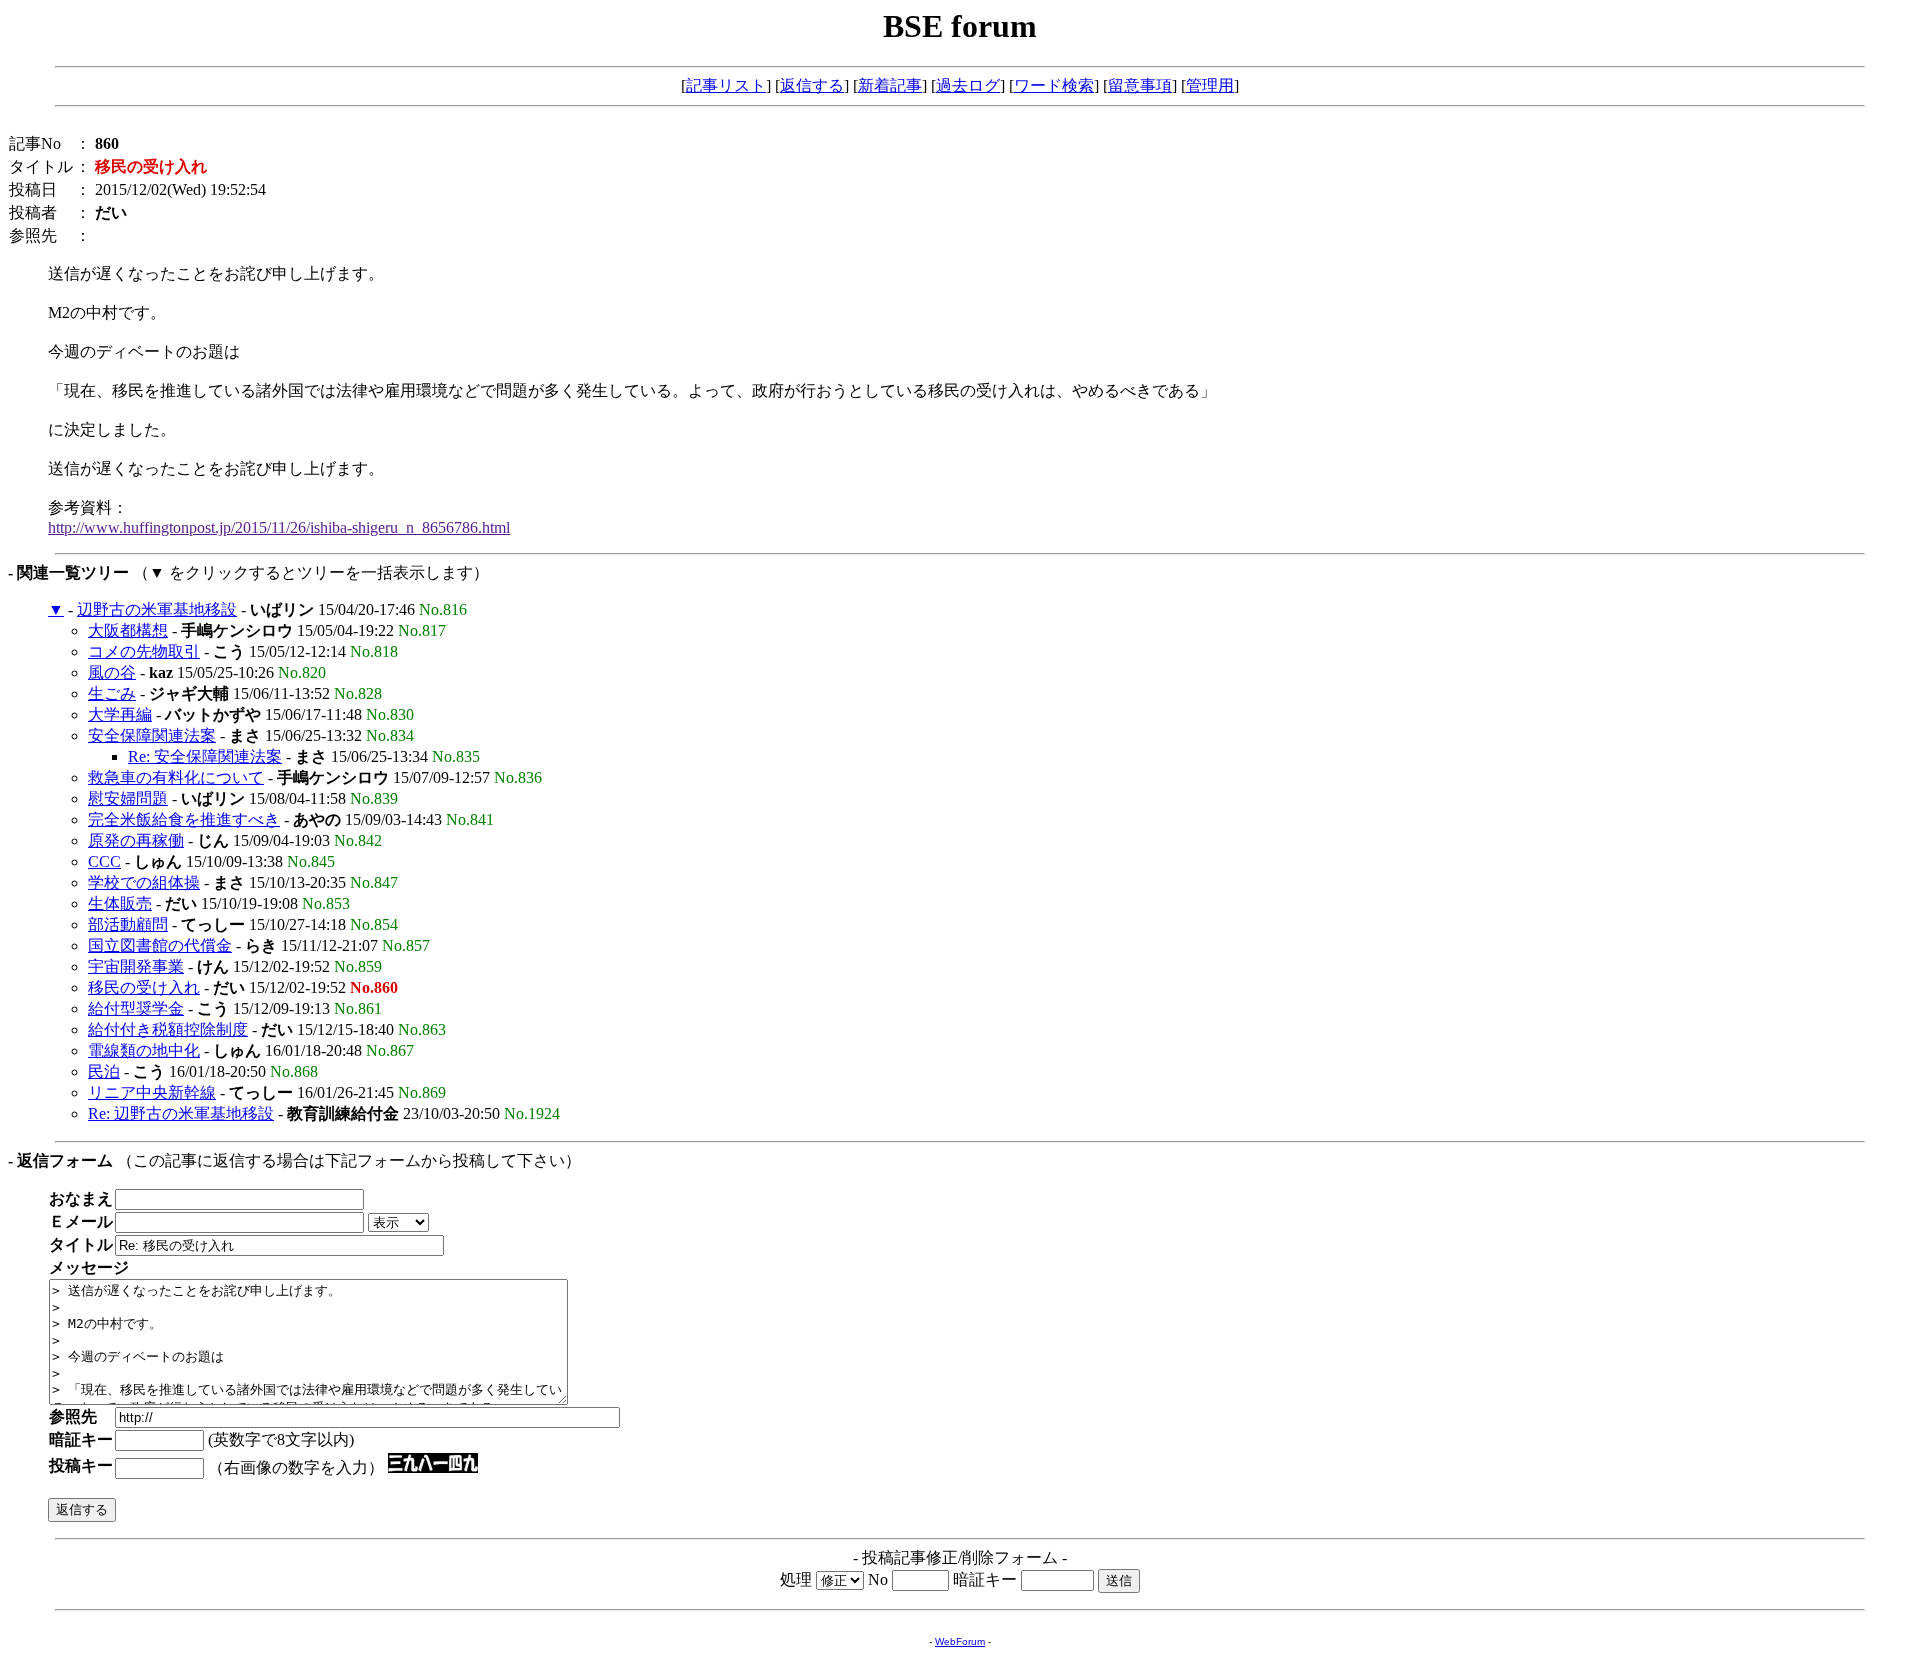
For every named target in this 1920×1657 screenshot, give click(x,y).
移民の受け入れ (144, 987)
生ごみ (112, 693)
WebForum (960, 1641)
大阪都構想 (128, 630)
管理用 (1210, 85)
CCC (104, 861)
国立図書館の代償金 (160, 945)
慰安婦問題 (128, 798)
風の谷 (112, 672)
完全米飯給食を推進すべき (184, 819)
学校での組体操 (144, 882)
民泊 (104, 1071)
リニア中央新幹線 (152, 1092)
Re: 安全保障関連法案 (205, 756)
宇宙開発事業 (136, 966)
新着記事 (890, 85)
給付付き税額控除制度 (168, 1029)
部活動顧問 (128, 924)
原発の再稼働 (136, 840)
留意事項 (1140, 85)
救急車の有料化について (176, 777)
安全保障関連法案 (152, 735)
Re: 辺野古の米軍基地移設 (181, 1113)
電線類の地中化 (144, 1050)
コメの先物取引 (144, 651)
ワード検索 (1054, 85)
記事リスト (726, 85)
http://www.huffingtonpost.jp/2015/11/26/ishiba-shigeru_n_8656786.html (279, 527)
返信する (812, 85)
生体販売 (120, 903)
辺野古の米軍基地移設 (157, 609)
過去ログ (968, 85)
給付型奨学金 (136, 1008)
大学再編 (120, 714)
